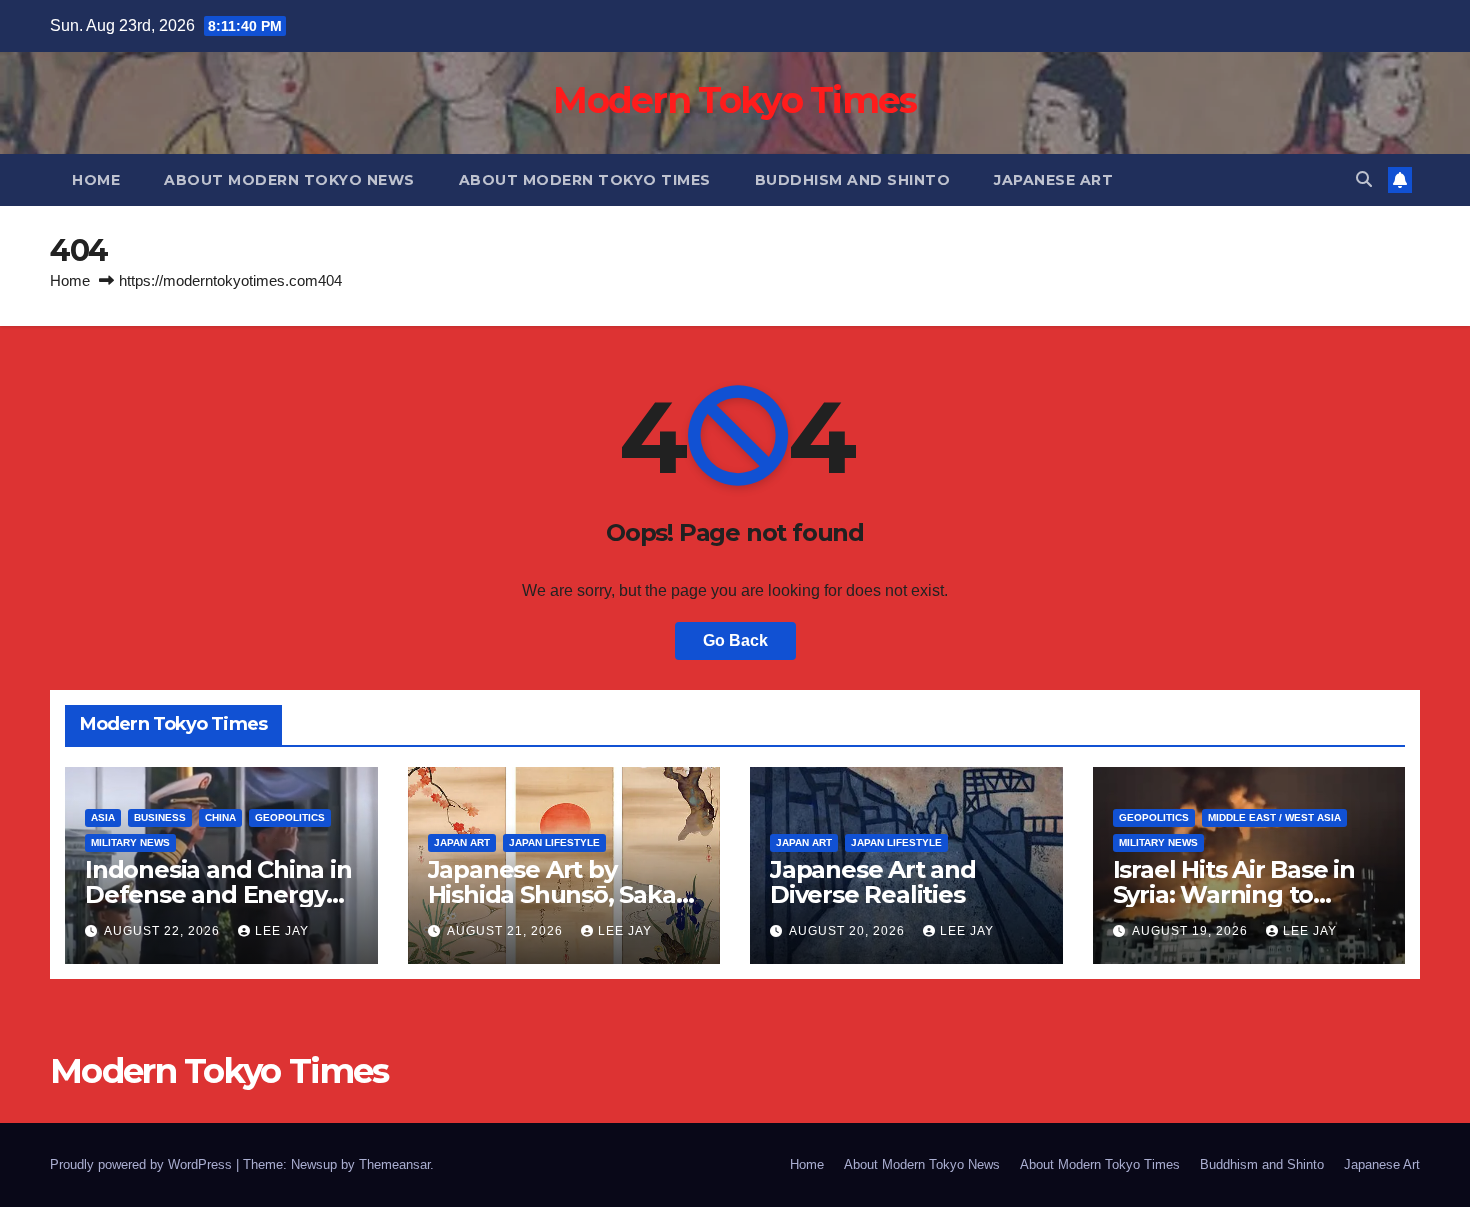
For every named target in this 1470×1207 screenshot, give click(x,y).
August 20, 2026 (849, 931)
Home (96, 180)
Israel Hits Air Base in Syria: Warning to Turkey (1234, 894)
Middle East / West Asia (1274, 817)
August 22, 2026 (164, 931)
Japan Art (462, 842)
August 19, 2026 (1192, 931)
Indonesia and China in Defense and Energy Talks (218, 894)
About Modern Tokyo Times (585, 180)
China (220, 817)
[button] (1364, 179)
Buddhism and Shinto (853, 180)
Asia (103, 817)
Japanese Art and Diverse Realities (873, 882)
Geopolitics (290, 817)
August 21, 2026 (507, 931)
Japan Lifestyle (554, 842)
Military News (130, 842)
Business (160, 817)
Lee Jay (282, 931)
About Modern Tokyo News (289, 180)
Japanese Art (1053, 180)
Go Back (735, 640)
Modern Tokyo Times (734, 100)
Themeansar (394, 1164)
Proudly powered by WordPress (143, 1164)
